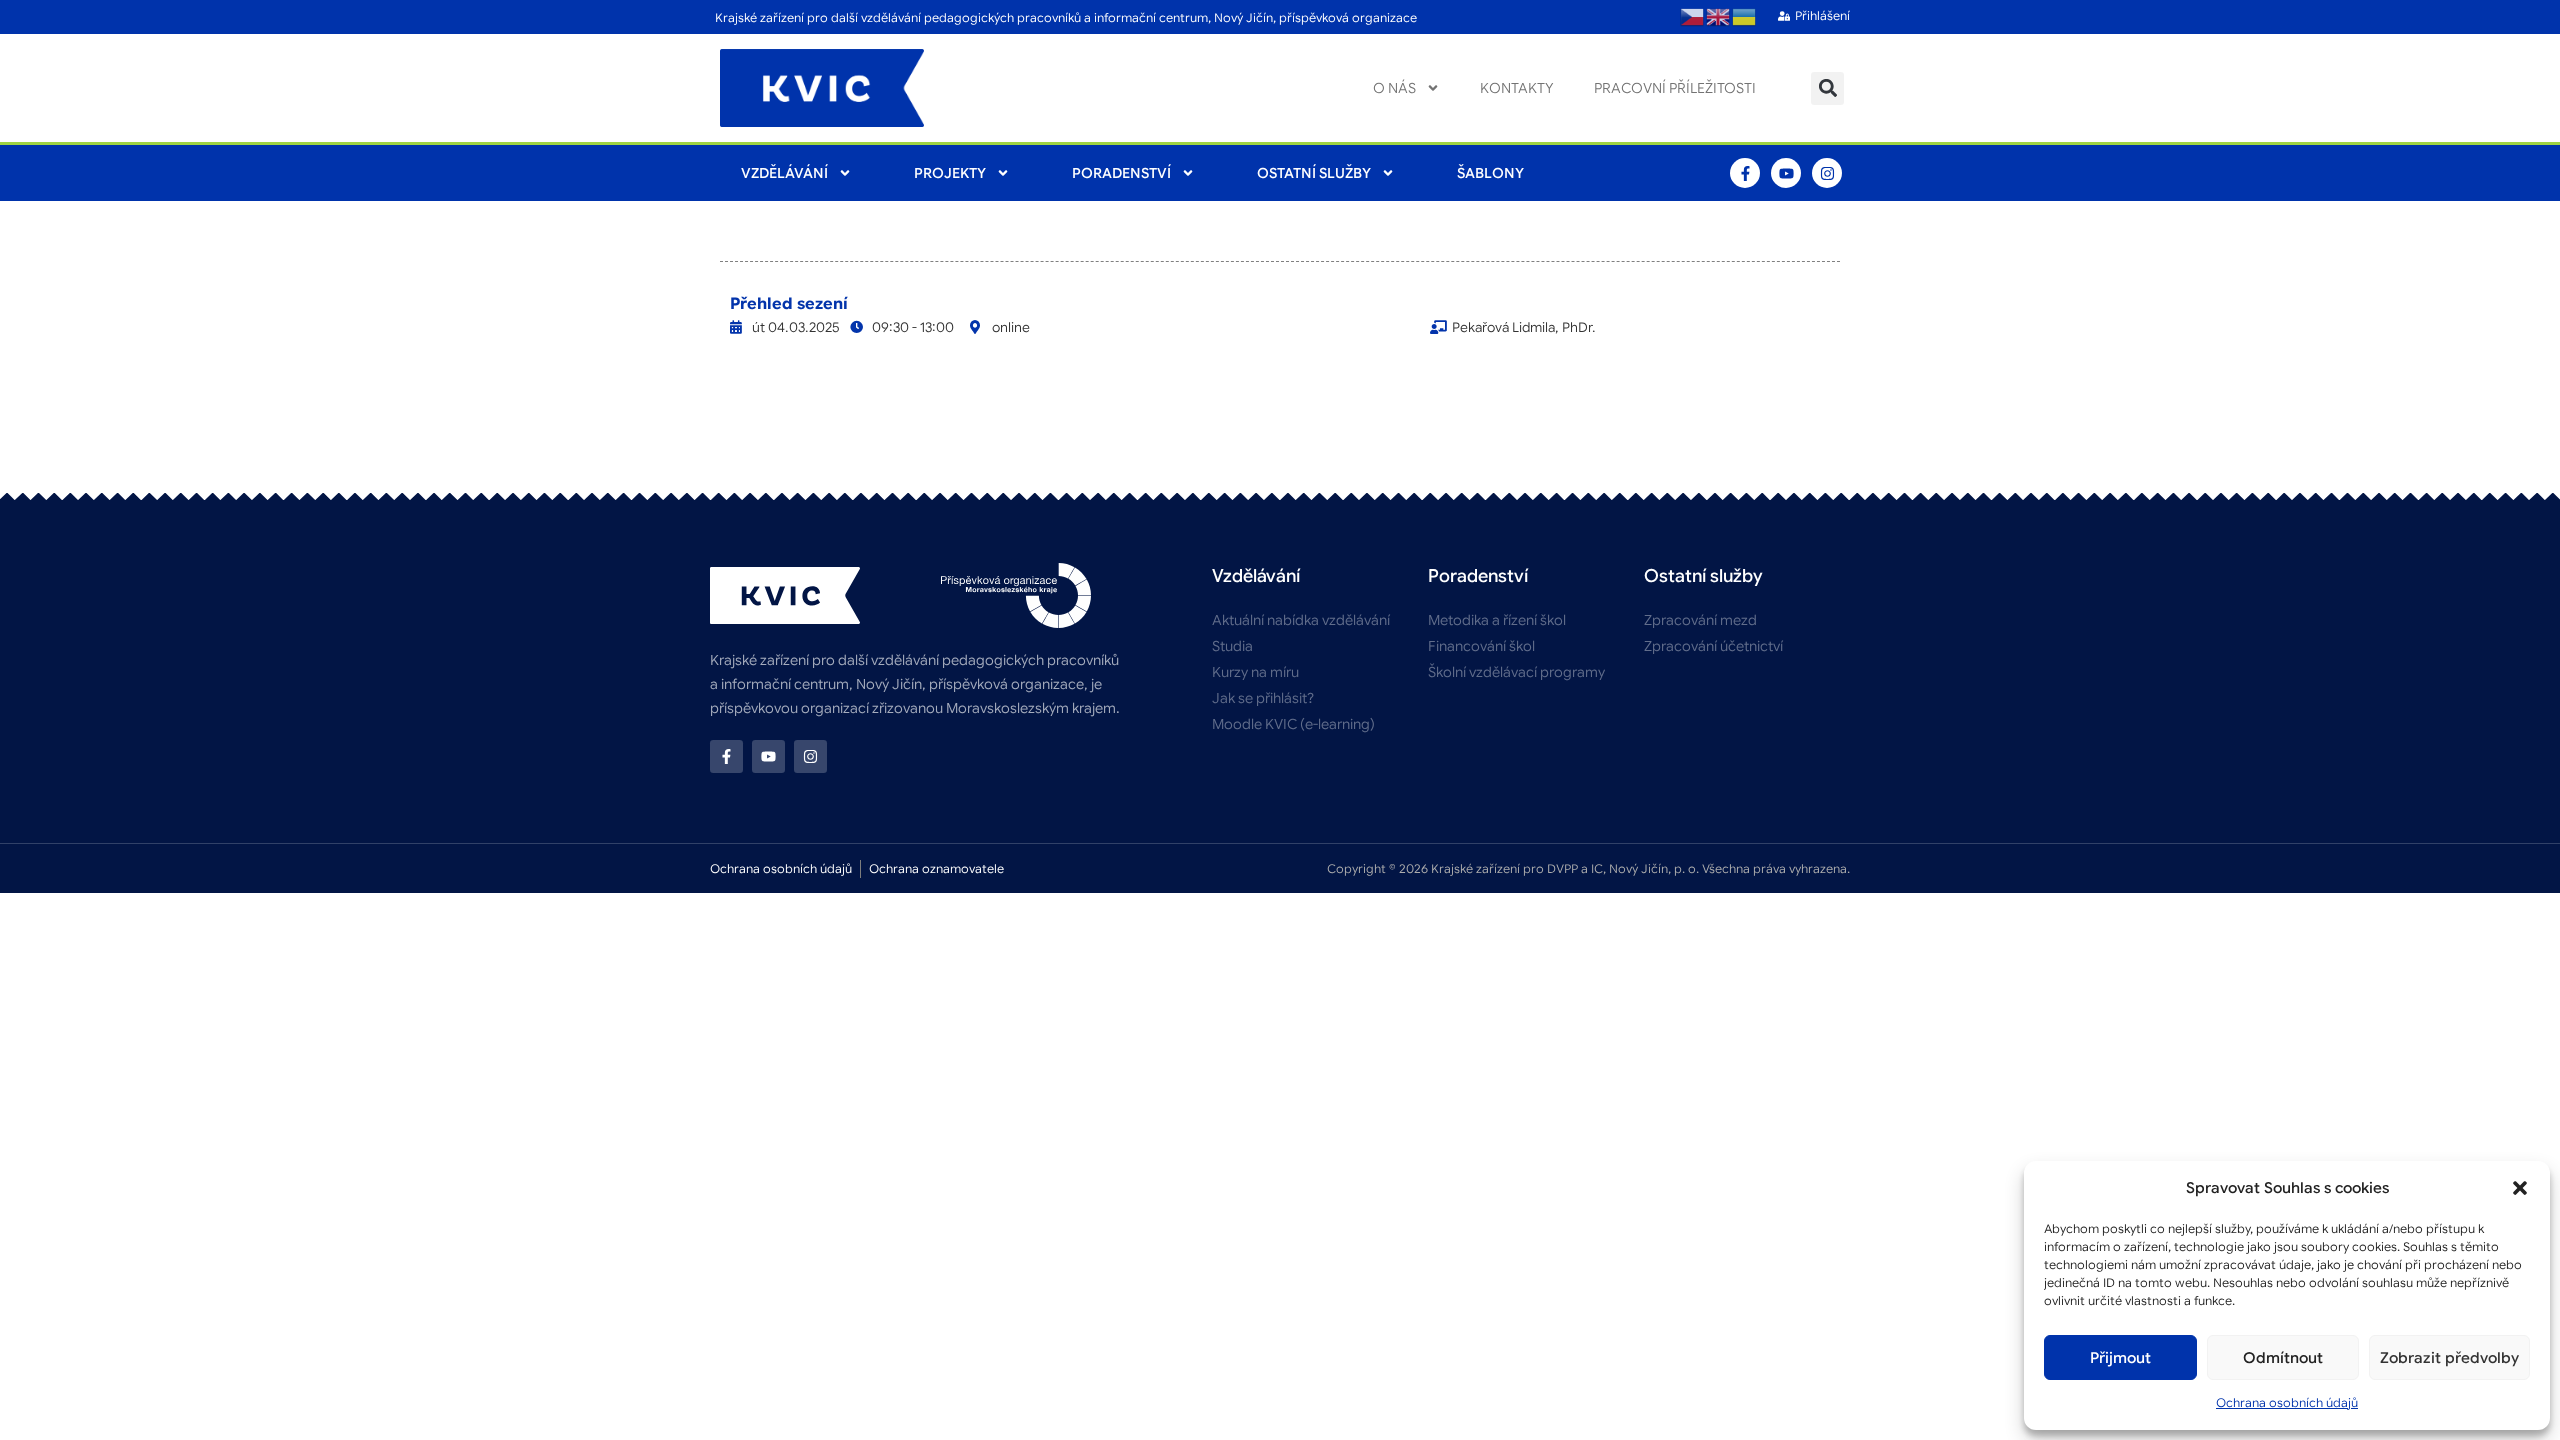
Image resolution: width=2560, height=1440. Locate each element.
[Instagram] (1827, 173)
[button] (2520, 1188)
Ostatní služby (1314, 173)
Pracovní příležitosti (1675, 88)
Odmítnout (2283, 1358)
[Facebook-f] (1745, 173)
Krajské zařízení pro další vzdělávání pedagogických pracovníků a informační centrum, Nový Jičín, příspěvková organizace (1066, 17)
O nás (1394, 88)
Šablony (1490, 173)
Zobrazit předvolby (2449, 1358)
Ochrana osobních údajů (2287, 1402)
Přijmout (2120, 1358)
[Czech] (1693, 17)
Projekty (950, 173)
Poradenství (1121, 173)
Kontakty (1517, 88)
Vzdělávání (784, 173)
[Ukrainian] (1745, 17)
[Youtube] (1786, 173)
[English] (1719, 17)
